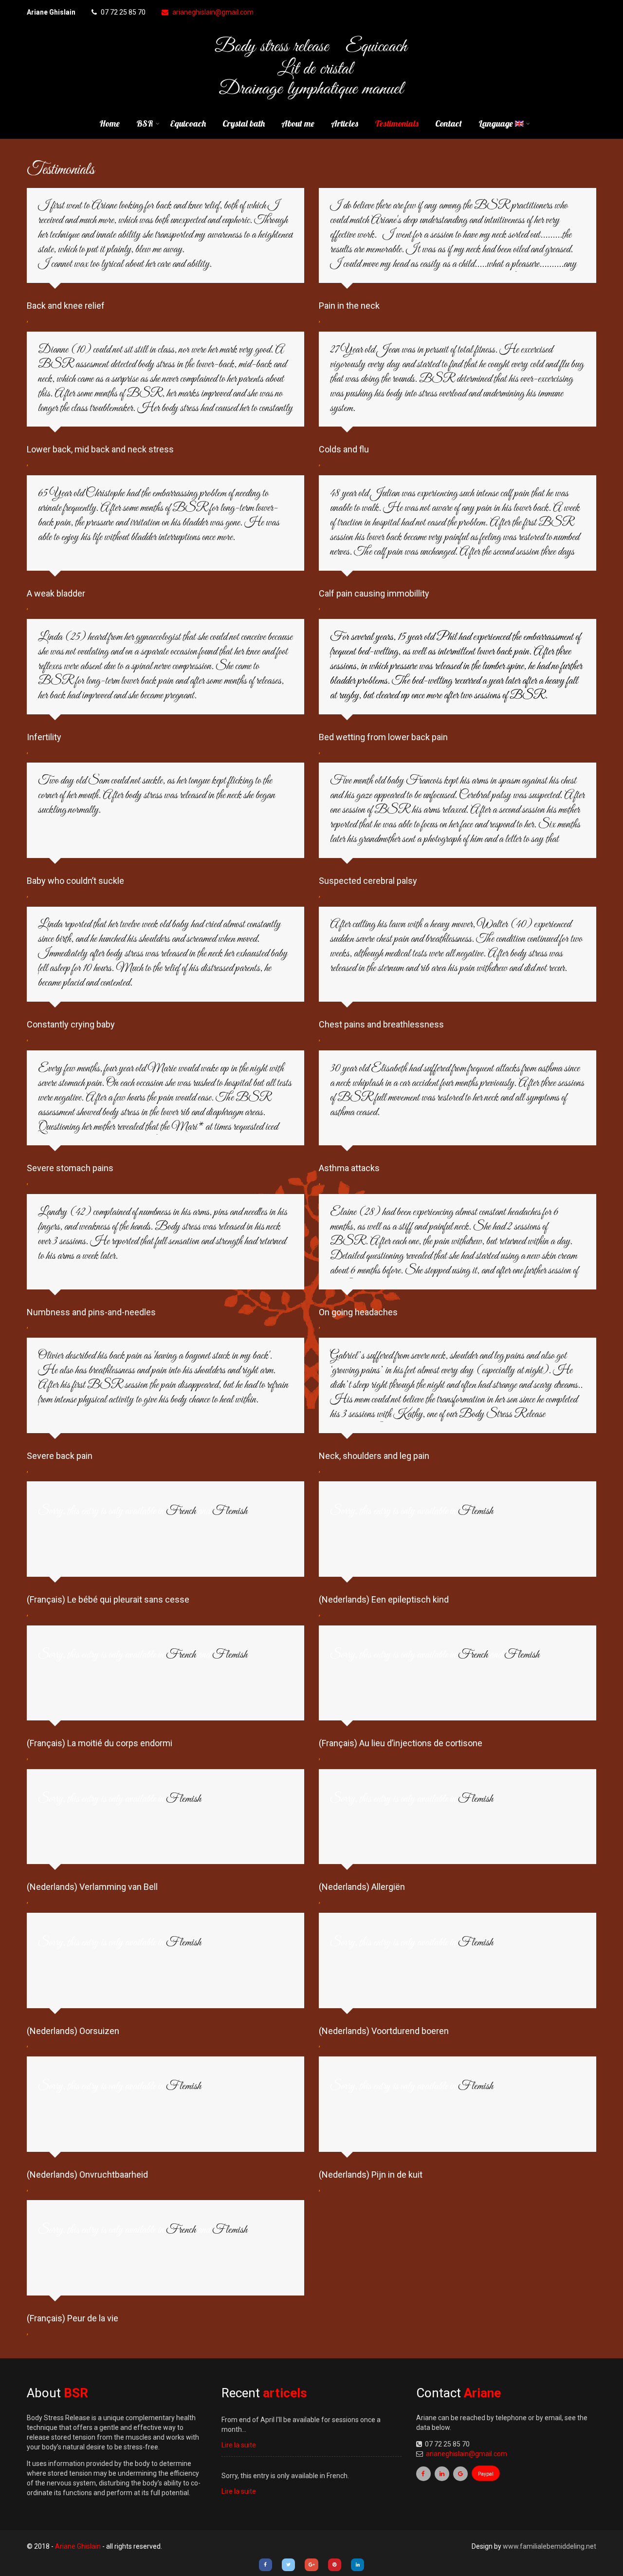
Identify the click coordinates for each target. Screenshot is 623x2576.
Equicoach (188, 123)
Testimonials (397, 123)
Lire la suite (239, 2445)
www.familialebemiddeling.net (550, 2546)
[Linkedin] (357, 2565)
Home (110, 123)
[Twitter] (288, 2565)
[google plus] (460, 2474)
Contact (449, 123)
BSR (145, 123)
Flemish (230, 1512)
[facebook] (423, 2474)
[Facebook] (266, 2565)
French (181, 1512)
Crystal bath (244, 123)
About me (298, 123)
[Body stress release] (312, 102)
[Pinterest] (335, 2565)
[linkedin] (442, 2474)
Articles (345, 123)
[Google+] (311, 2565)
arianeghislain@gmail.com (213, 12)
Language (497, 123)
